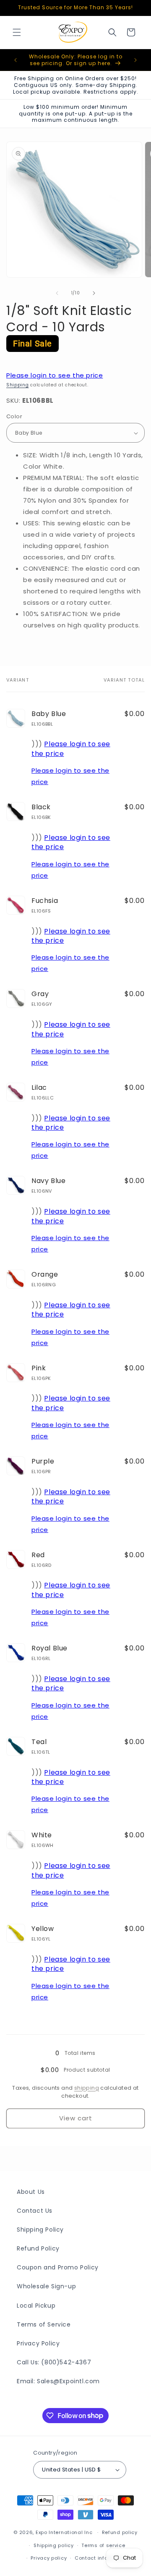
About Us (31, 2192)
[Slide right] (94, 293)
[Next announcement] (135, 60)
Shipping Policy (40, 2230)
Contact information (101, 2558)
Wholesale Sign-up (46, 2286)
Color (14, 416)
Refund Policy (38, 2248)
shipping (87, 2088)
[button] (17, 32)
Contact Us (35, 2211)
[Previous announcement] (16, 60)
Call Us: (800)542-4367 (54, 2362)
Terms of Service (44, 2324)
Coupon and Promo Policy (58, 2267)
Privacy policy (49, 2558)
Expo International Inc (64, 2532)
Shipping (18, 385)
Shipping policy (54, 2545)
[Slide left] (57, 293)
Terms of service (103, 2545)
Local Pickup (36, 2306)
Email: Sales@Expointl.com (58, 2381)
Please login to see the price (55, 375)
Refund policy (120, 2532)
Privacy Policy (38, 2343)
